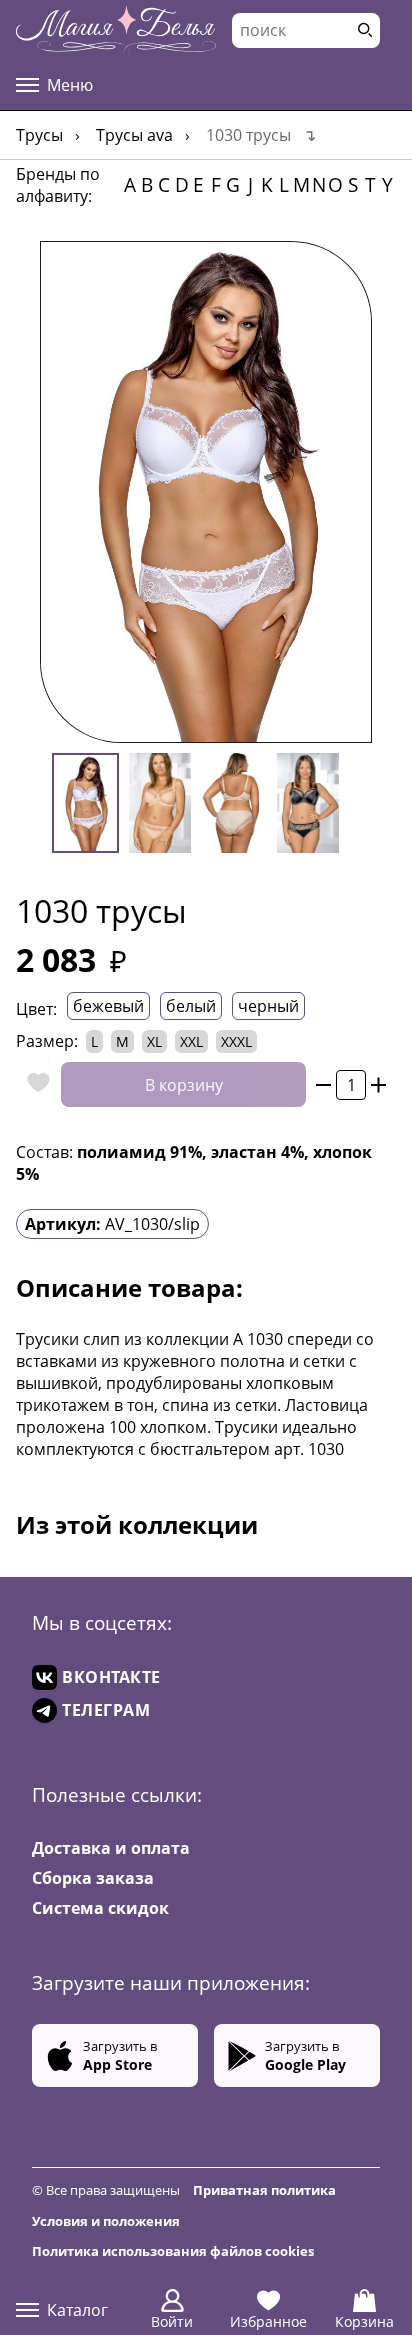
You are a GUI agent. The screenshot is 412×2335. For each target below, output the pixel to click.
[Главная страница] (116, 30)
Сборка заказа (93, 1878)
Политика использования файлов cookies (173, 2251)
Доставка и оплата (111, 1848)
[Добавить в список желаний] (33, 1084)
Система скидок (100, 1908)
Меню (70, 85)
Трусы (39, 135)
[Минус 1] (323, 1084)
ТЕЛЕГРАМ (106, 1710)
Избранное (268, 2321)
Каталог (77, 2310)
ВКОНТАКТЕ (111, 1677)
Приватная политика (264, 2190)
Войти (172, 2321)
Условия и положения (106, 2221)
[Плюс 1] (378, 1084)
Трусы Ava (134, 135)
